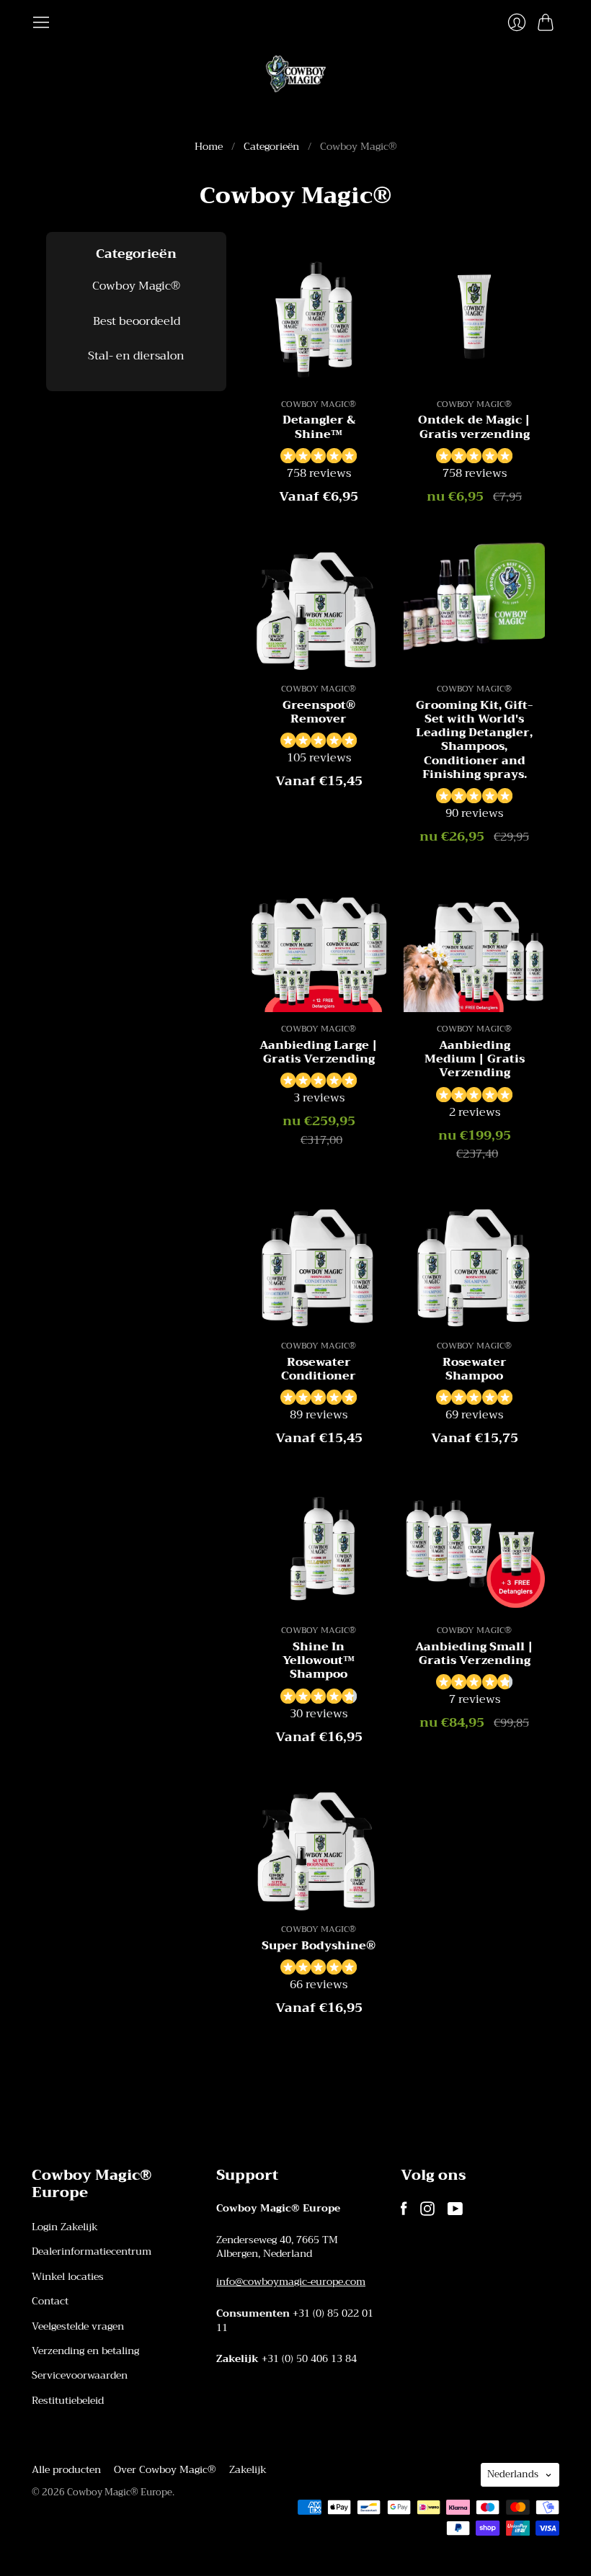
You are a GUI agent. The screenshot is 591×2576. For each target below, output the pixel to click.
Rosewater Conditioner (319, 1369)
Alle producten (66, 2469)
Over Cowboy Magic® (165, 2469)
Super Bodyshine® (319, 1946)
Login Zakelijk (65, 2227)
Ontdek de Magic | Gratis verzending (474, 427)
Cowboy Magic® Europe (120, 2492)
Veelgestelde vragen (78, 2326)
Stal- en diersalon (136, 356)
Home (209, 147)
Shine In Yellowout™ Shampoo (319, 1660)
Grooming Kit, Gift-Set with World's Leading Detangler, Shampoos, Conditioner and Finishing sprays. (475, 740)
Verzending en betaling (85, 2351)
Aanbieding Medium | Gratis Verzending (475, 1059)
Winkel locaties (68, 2276)
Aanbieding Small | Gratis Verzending (474, 1654)
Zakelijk (248, 2469)
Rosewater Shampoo (475, 1369)
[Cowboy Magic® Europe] (296, 74)
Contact (50, 2301)
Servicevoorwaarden (80, 2375)
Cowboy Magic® (136, 286)
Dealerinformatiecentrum (92, 2251)
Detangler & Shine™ (319, 427)
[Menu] (41, 22)
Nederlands (513, 2474)
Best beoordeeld (137, 321)
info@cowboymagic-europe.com (291, 2281)
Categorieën (271, 147)
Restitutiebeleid (68, 2400)
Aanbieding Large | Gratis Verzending (319, 1052)
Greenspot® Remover (319, 712)
